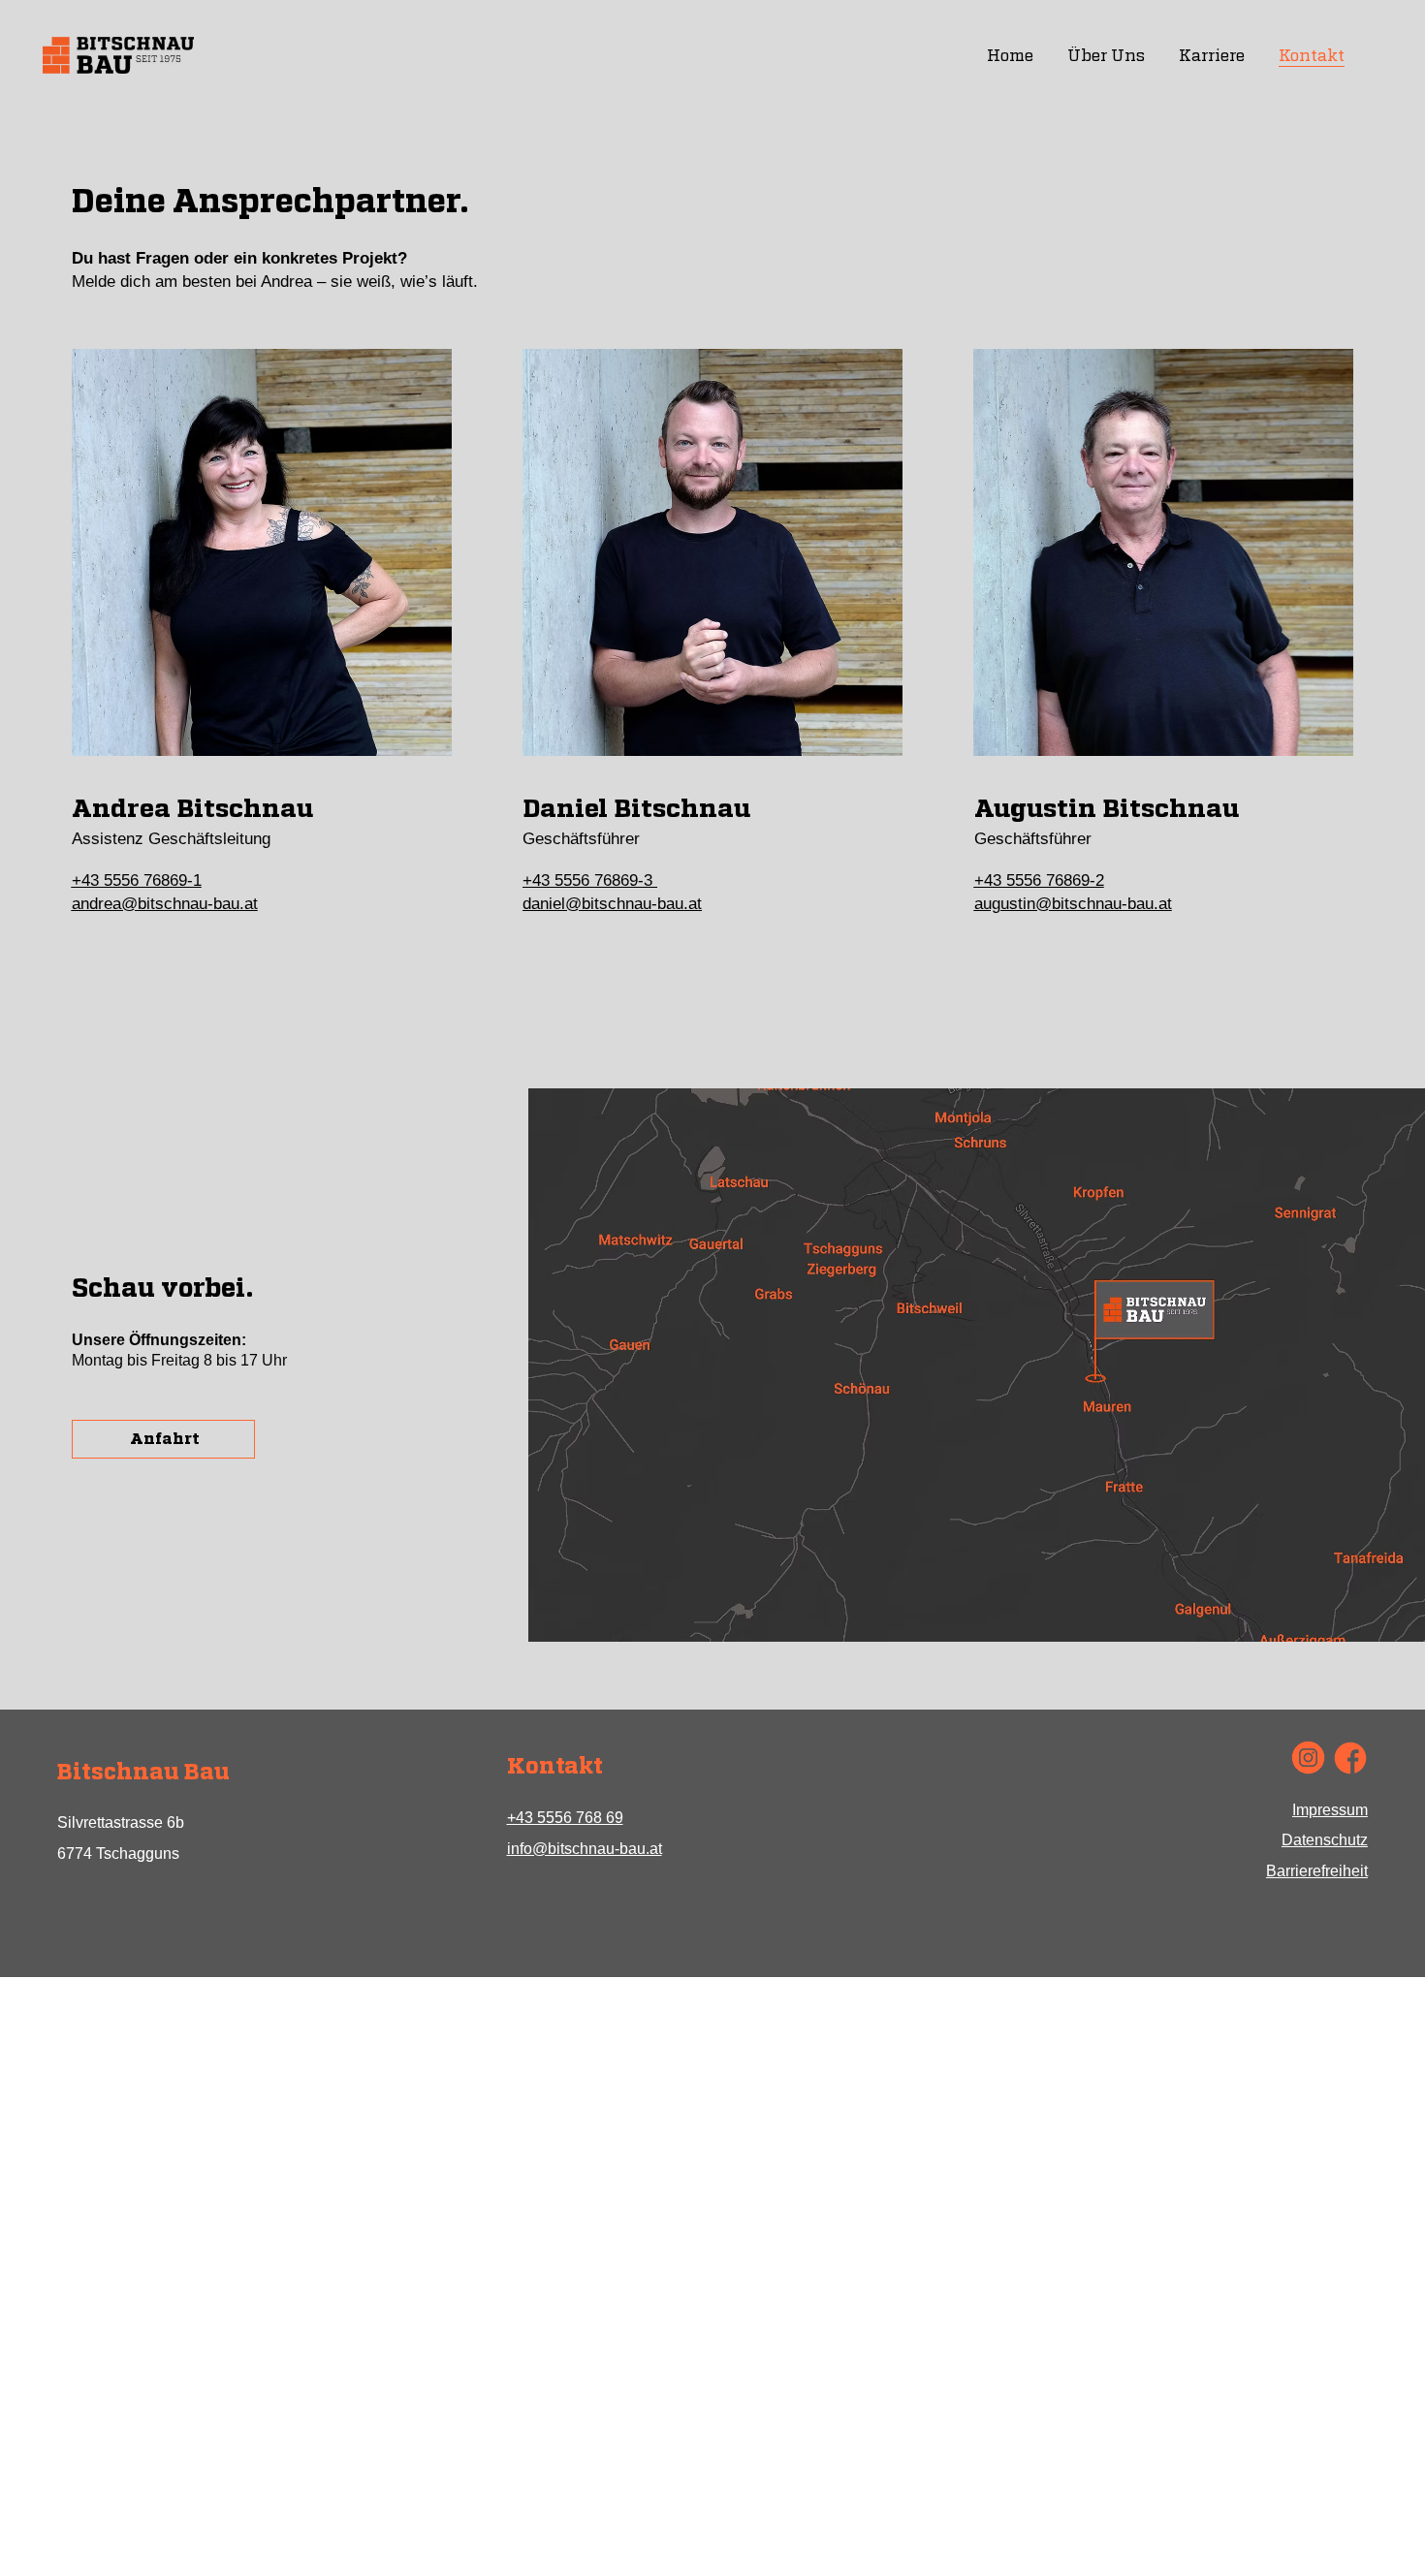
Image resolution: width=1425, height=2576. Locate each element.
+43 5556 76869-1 (137, 880)
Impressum (1330, 1810)
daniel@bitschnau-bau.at (612, 904)
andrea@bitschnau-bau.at (165, 904)
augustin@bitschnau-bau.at (1073, 904)
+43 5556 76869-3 (590, 880)
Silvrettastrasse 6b (121, 1822)
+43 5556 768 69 (565, 1818)
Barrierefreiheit (1317, 1871)
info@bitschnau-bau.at (585, 1849)
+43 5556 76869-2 (1039, 880)
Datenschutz (1325, 1840)
